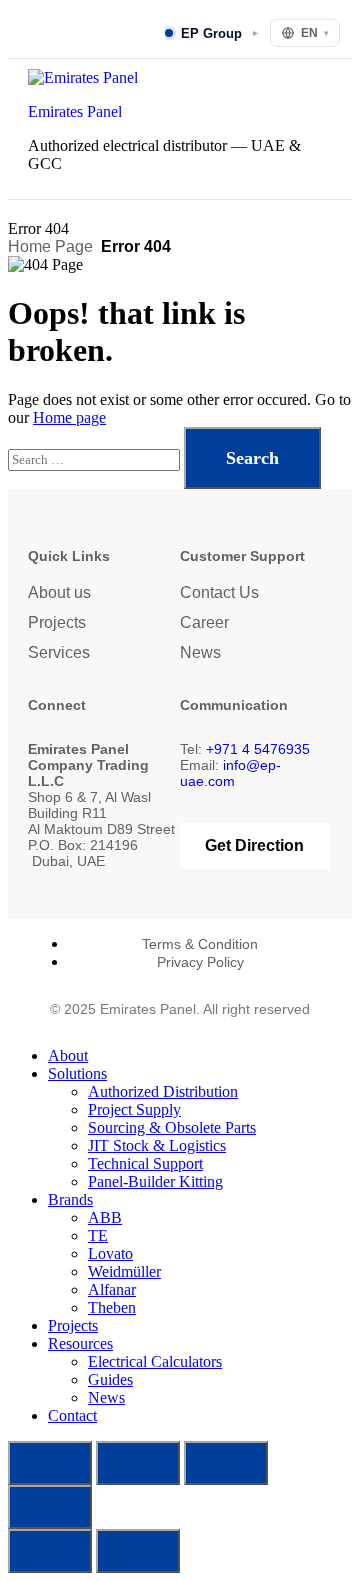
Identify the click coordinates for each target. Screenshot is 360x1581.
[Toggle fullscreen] (138, 1463)
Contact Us (219, 592)
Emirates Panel (75, 111)
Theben (112, 1307)
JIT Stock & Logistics (157, 1145)
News (200, 652)
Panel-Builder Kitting (155, 1181)
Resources (80, 1343)
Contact (72, 1415)
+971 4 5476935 (258, 749)
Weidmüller (124, 1271)
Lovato (110, 1253)
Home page (69, 417)
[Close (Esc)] (50, 1507)
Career (204, 622)
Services (59, 652)
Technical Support (145, 1163)
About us (59, 592)
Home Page (50, 246)
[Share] (226, 1463)
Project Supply (134, 1109)
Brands (70, 1199)
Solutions (77, 1073)
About (68, 1055)
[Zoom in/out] (50, 1463)
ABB (105, 1217)
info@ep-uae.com (230, 773)
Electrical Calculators (155, 1361)
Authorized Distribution (163, 1091)
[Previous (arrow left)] (50, 1551)
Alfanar (112, 1289)
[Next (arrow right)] (138, 1551)
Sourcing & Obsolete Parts (172, 1127)
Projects (57, 622)
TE (98, 1235)
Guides (110, 1379)
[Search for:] (96, 458)
